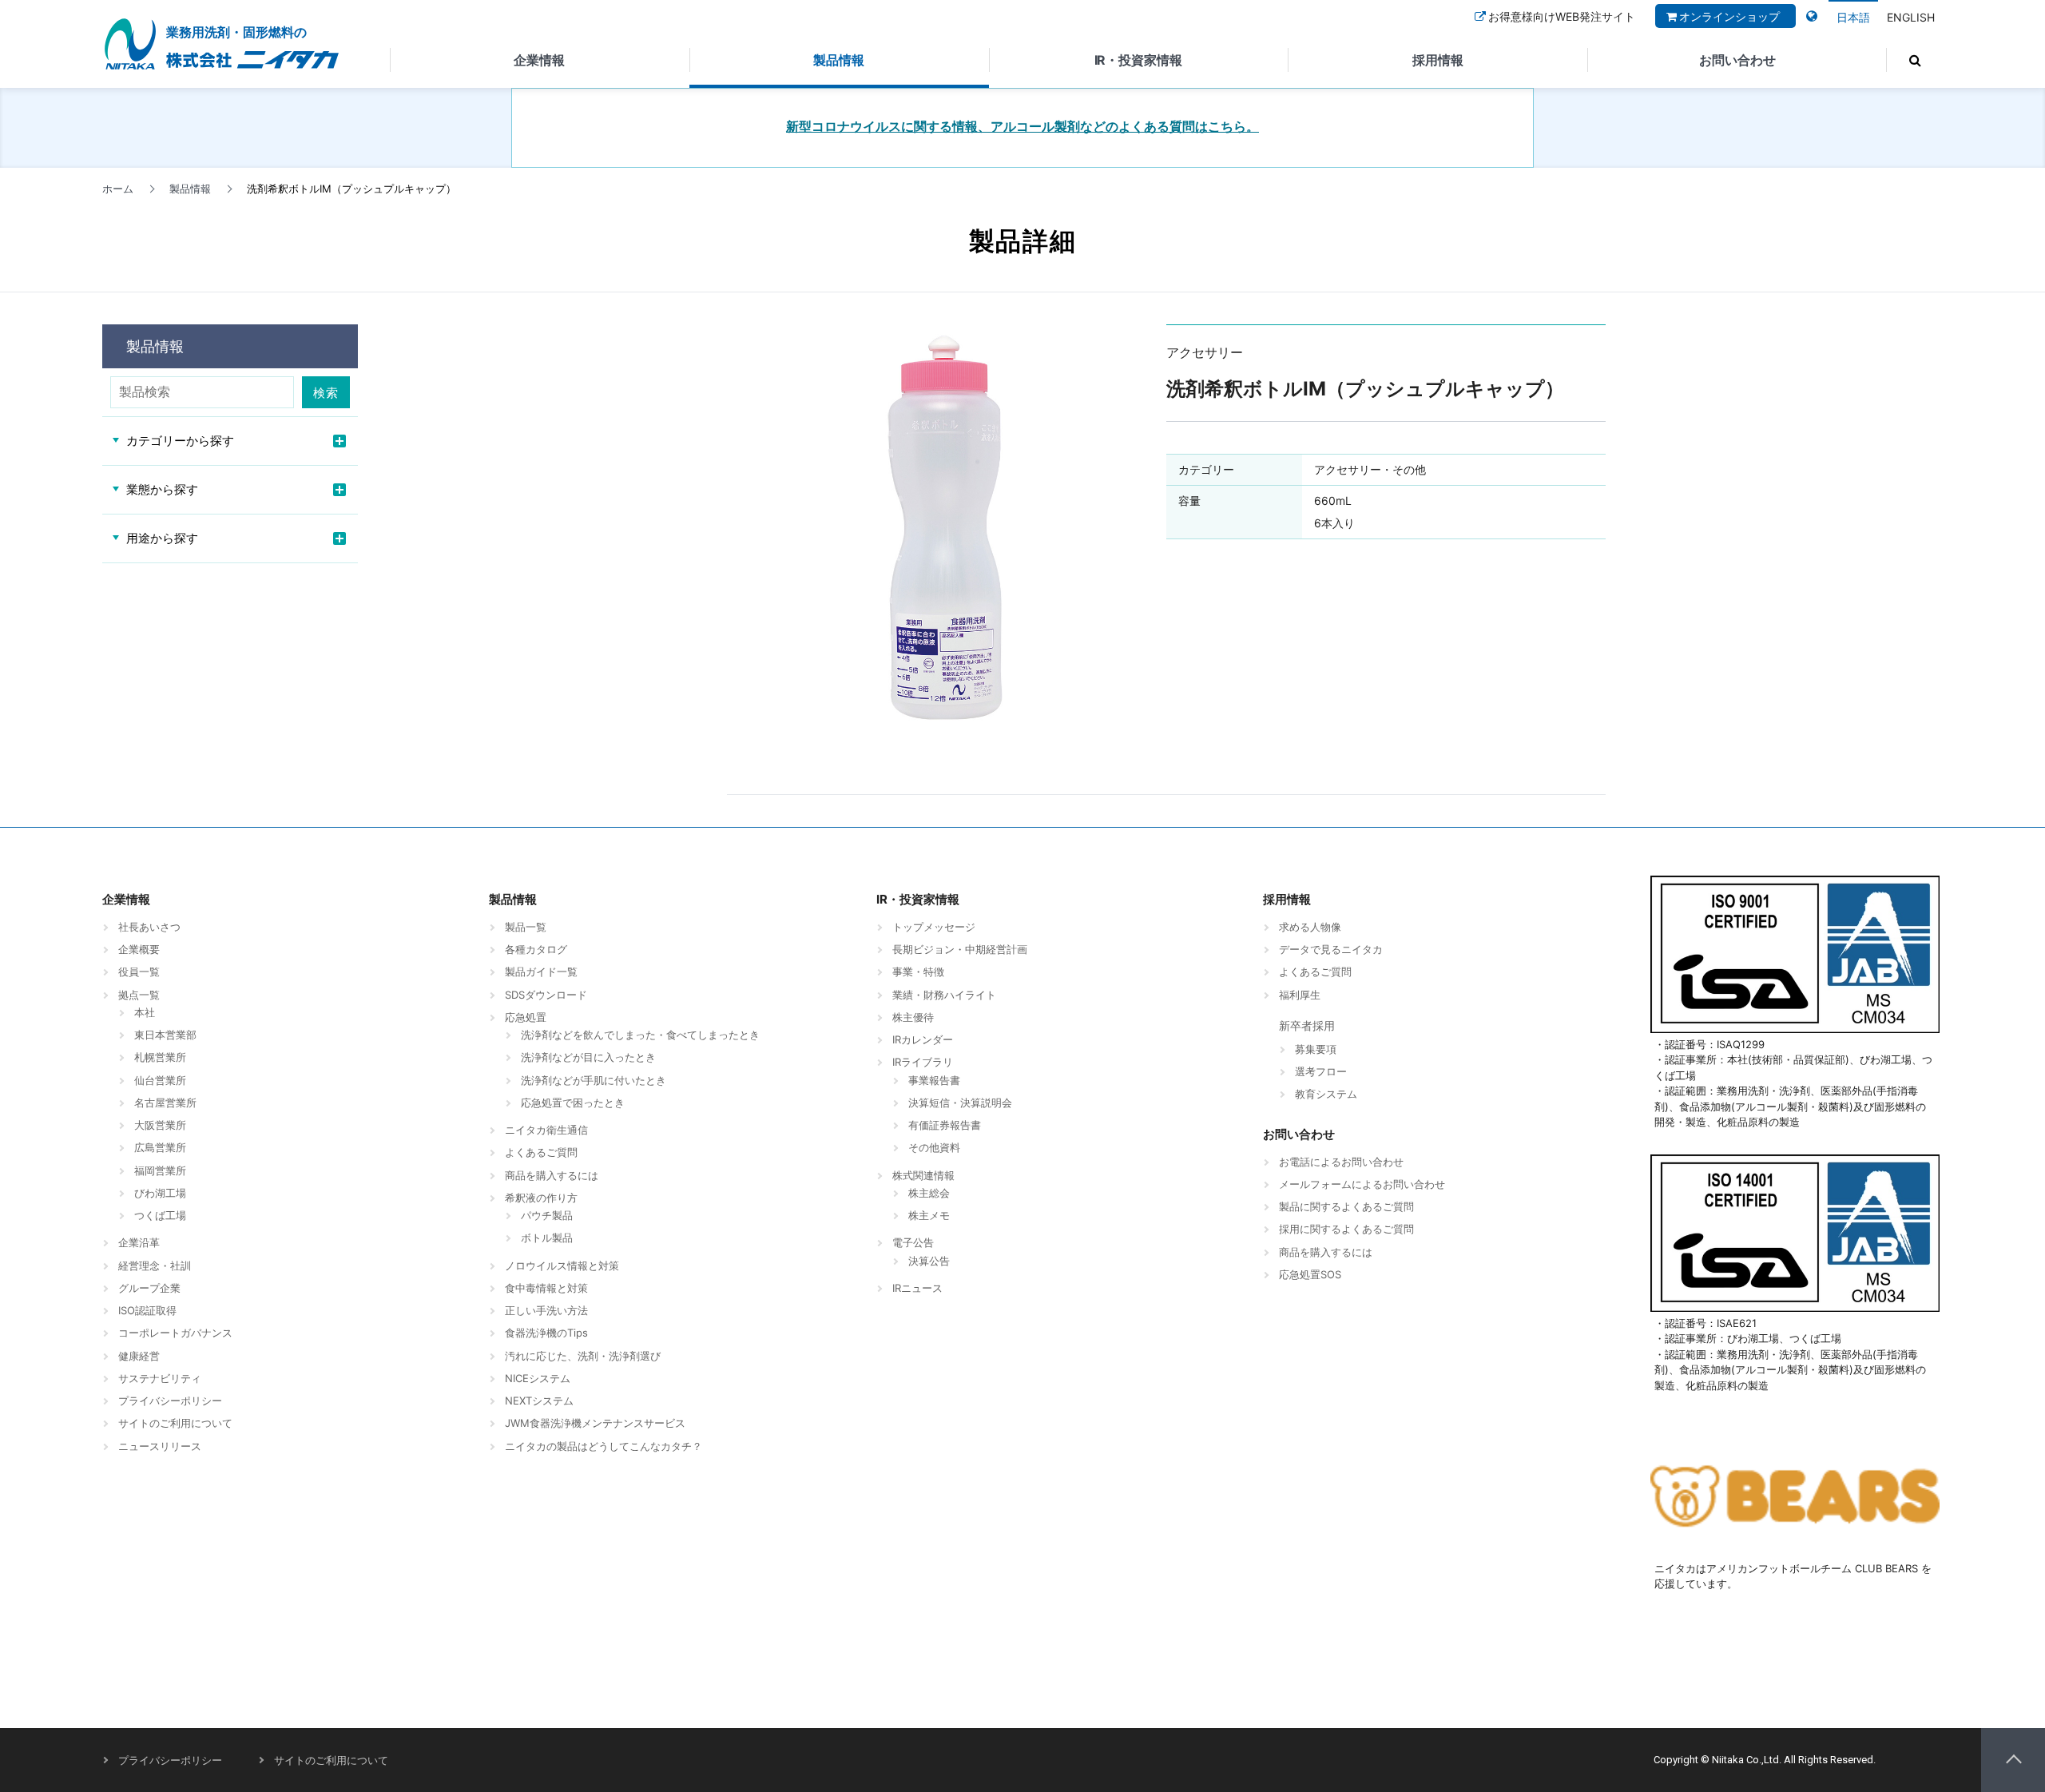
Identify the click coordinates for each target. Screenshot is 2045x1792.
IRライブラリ (923, 1062)
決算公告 (929, 1261)
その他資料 (934, 1147)
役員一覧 (139, 971)
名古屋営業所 (165, 1103)
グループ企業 (149, 1288)
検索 (326, 393)
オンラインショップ (1729, 16)
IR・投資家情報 (1139, 60)
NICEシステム (538, 1378)
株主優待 (913, 1017)
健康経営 (139, 1356)
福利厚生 (1300, 995)
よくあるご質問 (541, 1152)
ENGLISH (1911, 17)
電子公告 (913, 1242)
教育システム (1326, 1094)
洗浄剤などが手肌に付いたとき (594, 1080)
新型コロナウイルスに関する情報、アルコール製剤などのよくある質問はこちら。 (1022, 127)
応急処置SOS (1310, 1274)
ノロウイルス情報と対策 (562, 1266)
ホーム (118, 189)
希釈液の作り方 (541, 1198)
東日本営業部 (165, 1035)
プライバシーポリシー (170, 1401)
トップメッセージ (934, 927)
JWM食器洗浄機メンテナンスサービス (595, 1423)
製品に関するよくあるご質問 (1346, 1206)
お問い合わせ (1737, 60)
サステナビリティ (160, 1378)
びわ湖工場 (160, 1193)
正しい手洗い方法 (546, 1310)
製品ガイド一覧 (541, 971)
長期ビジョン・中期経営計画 (960, 949)
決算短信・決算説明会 (960, 1103)
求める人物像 (1310, 927)
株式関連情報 (923, 1175)
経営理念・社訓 (155, 1266)
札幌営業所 (160, 1057)
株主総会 (929, 1193)
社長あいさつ (149, 927)
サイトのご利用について (175, 1423)
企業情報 (539, 60)
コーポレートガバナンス (175, 1333)
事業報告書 (934, 1080)
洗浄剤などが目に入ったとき (588, 1057)
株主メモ (929, 1215)
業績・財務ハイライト (944, 995)
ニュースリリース (160, 1446)
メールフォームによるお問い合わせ (1362, 1184)
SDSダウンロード (546, 995)
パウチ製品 (547, 1215)
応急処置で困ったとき (573, 1103)
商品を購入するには (552, 1175)
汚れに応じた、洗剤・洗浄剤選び (583, 1356)
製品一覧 (526, 927)
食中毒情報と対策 (546, 1288)
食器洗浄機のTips (546, 1333)
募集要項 (1316, 1049)
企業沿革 (139, 1242)
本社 (145, 1012)
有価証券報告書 (945, 1125)
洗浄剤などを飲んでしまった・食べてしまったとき (640, 1035)
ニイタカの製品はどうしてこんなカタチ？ (604, 1446)
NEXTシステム (539, 1401)
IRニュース (917, 1288)
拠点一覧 (139, 995)
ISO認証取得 (147, 1310)
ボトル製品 (547, 1238)
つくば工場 (160, 1215)
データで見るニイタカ (1331, 949)
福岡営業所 (160, 1170)
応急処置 (526, 1017)
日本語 (1853, 17)
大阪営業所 (160, 1125)
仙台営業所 (160, 1080)
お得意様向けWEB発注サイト (1562, 16)
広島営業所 (160, 1147)
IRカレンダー (923, 1039)
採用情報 (1438, 60)
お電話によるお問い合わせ (1341, 1162)
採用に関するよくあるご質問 (1346, 1229)
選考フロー (1321, 1071)
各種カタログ (536, 949)
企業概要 (139, 949)
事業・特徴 (918, 971)
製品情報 (839, 60)
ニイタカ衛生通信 (546, 1130)
